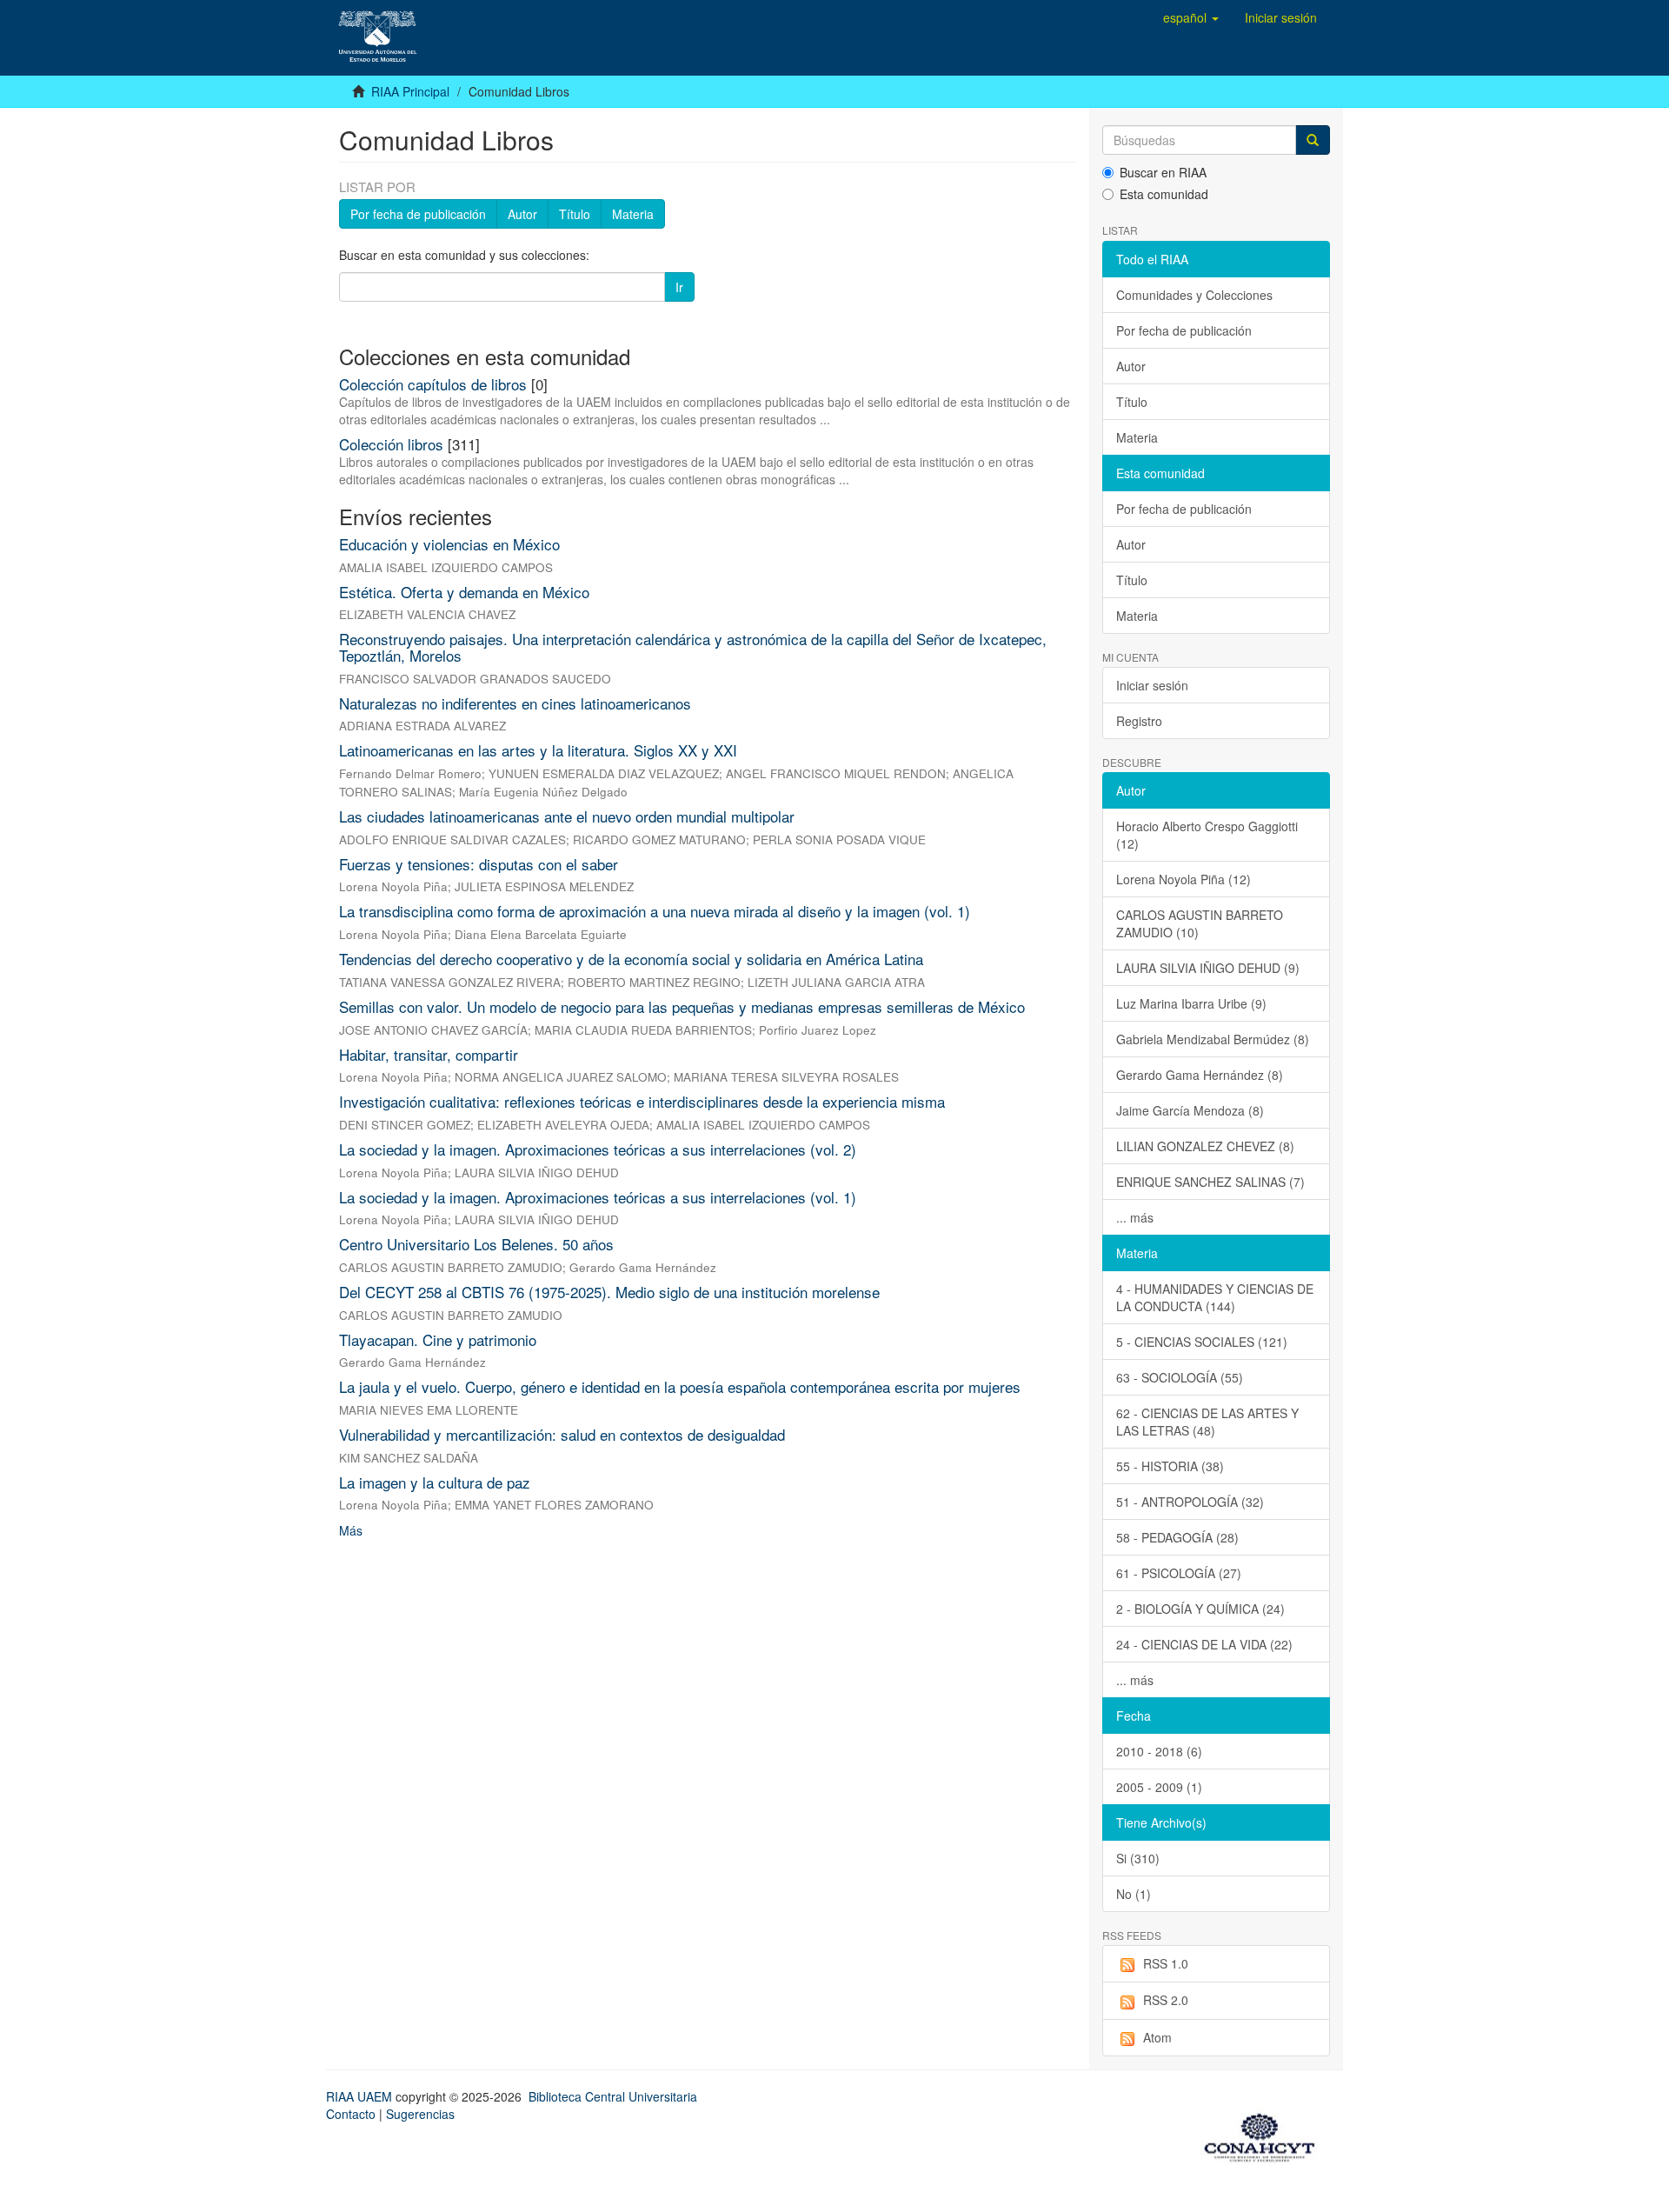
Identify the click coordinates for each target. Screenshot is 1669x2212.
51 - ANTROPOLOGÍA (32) (1190, 1502)
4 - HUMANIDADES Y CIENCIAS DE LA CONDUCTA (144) (1215, 1297)
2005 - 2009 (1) (1159, 1787)
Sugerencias (420, 2114)
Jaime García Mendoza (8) (1190, 1110)
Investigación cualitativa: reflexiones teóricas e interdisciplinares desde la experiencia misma (642, 1101)
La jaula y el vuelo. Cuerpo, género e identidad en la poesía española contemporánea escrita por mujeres (680, 1386)
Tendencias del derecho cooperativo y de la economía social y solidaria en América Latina (631, 959)
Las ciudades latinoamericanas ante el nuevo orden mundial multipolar (567, 816)
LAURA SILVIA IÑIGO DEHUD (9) (1208, 968)
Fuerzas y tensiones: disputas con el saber (479, 864)
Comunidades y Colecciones (1194, 295)
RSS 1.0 (1166, 1963)
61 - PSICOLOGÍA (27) (1179, 1573)
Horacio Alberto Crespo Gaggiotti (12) (1207, 835)
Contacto (351, 2114)
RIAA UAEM (361, 2096)
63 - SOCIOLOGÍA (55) (1180, 1377)
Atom (1157, 2037)
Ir (679, 287)
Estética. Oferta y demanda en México (464, 592)
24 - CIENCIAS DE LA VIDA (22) (1204, 1644)
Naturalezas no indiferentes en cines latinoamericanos (515, 703)
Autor (522, 214)
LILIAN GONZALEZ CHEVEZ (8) (1205, 1146)
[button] (1191, 17)
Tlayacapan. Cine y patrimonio (438, 1339)
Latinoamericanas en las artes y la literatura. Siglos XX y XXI (538, 750)
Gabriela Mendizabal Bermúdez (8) (1213, 1039)
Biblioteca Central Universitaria (613, 2096)
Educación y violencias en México (449, 544)
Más (351, 1530)
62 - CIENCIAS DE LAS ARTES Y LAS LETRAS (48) (1207, 1422)
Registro (1139, 721)
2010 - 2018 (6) (1159, 1751)
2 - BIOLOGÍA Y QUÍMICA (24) (1200, 1609)
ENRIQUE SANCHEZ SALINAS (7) (1210, 1182)
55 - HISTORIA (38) (1170, 1466)
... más (1135, 1217)
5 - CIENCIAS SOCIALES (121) (1202, 1342)
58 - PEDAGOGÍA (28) (1177, 1537)
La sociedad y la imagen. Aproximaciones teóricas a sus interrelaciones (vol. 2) (598, 1149)
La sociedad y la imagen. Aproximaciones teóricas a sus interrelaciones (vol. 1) (598, 1197)
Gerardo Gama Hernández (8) (1200, 1075)
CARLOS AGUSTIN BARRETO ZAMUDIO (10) (1200, 923)
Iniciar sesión (1152, 685)
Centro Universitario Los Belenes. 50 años (476, 1244)
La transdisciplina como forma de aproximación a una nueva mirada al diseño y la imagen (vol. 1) (655, 911)
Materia (633, 214)
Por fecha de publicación (418, 214)
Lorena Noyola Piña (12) (1184, 879)
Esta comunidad (1164, 194)
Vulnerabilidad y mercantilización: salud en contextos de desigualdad (562, 1434)
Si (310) (1138, 1858)
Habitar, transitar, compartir (429, 1054)
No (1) (1134, 1894)
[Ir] (1313, 140)
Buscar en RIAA (1163, 172)
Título (575, 214)
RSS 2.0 (1166, 2000)
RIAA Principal (410, 91)
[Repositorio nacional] (1265, 2135)
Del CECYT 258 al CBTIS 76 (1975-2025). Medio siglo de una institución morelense (609, 1292)
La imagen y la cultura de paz (435, 1482)
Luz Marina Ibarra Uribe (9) (1191, 1003)
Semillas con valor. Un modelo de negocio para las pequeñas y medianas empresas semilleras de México (682, 1006)
